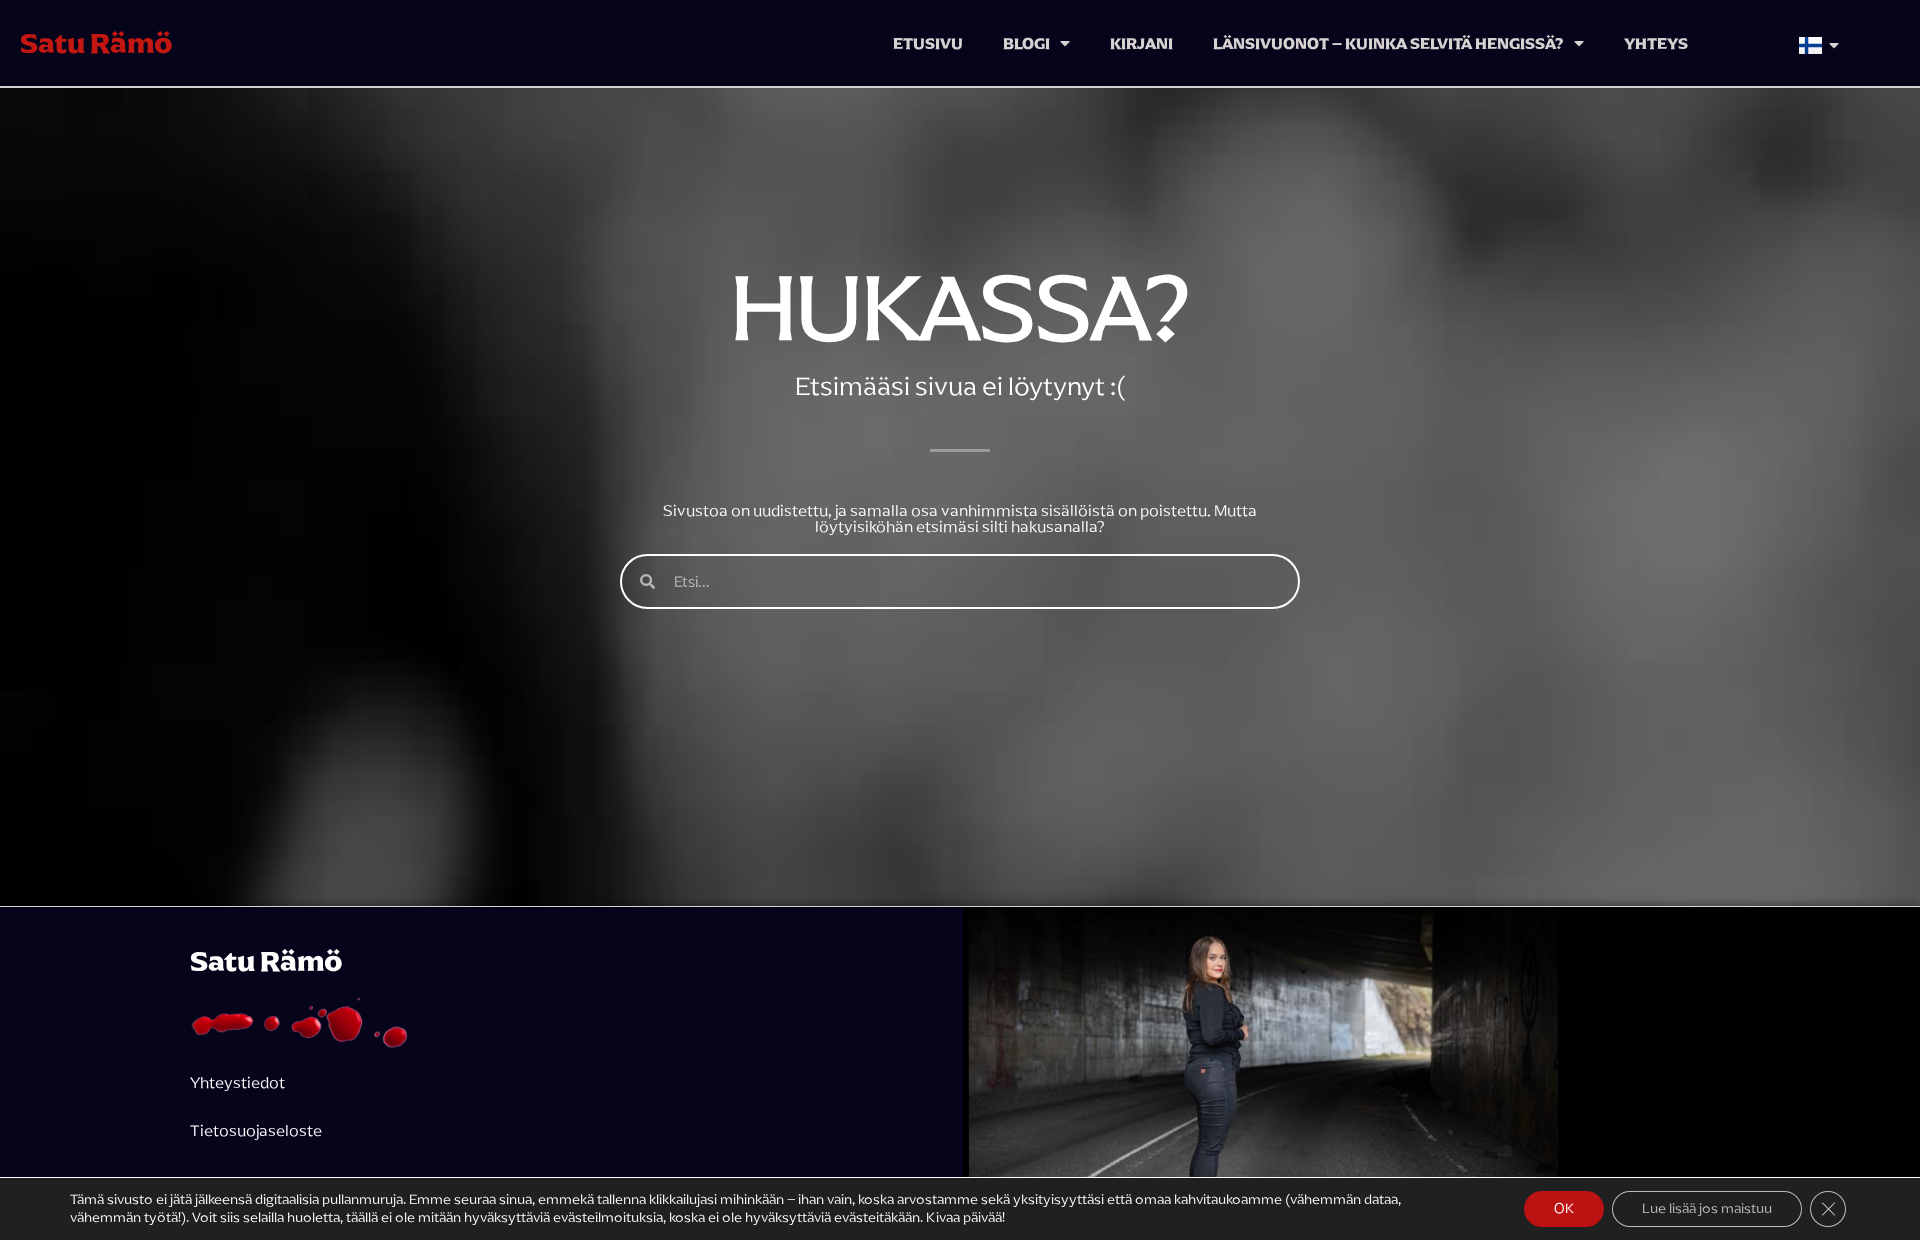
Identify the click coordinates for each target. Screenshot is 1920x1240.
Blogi (1026, 43)
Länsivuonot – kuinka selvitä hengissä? (1388, 43)
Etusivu (928, 43)
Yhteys (1656, 43)
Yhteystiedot (237, 1082)
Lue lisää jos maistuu (1707, 1208)
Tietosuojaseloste (257, 1130)
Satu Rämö (96, 43)
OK (1564, 1208)
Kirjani (1141, 43)
